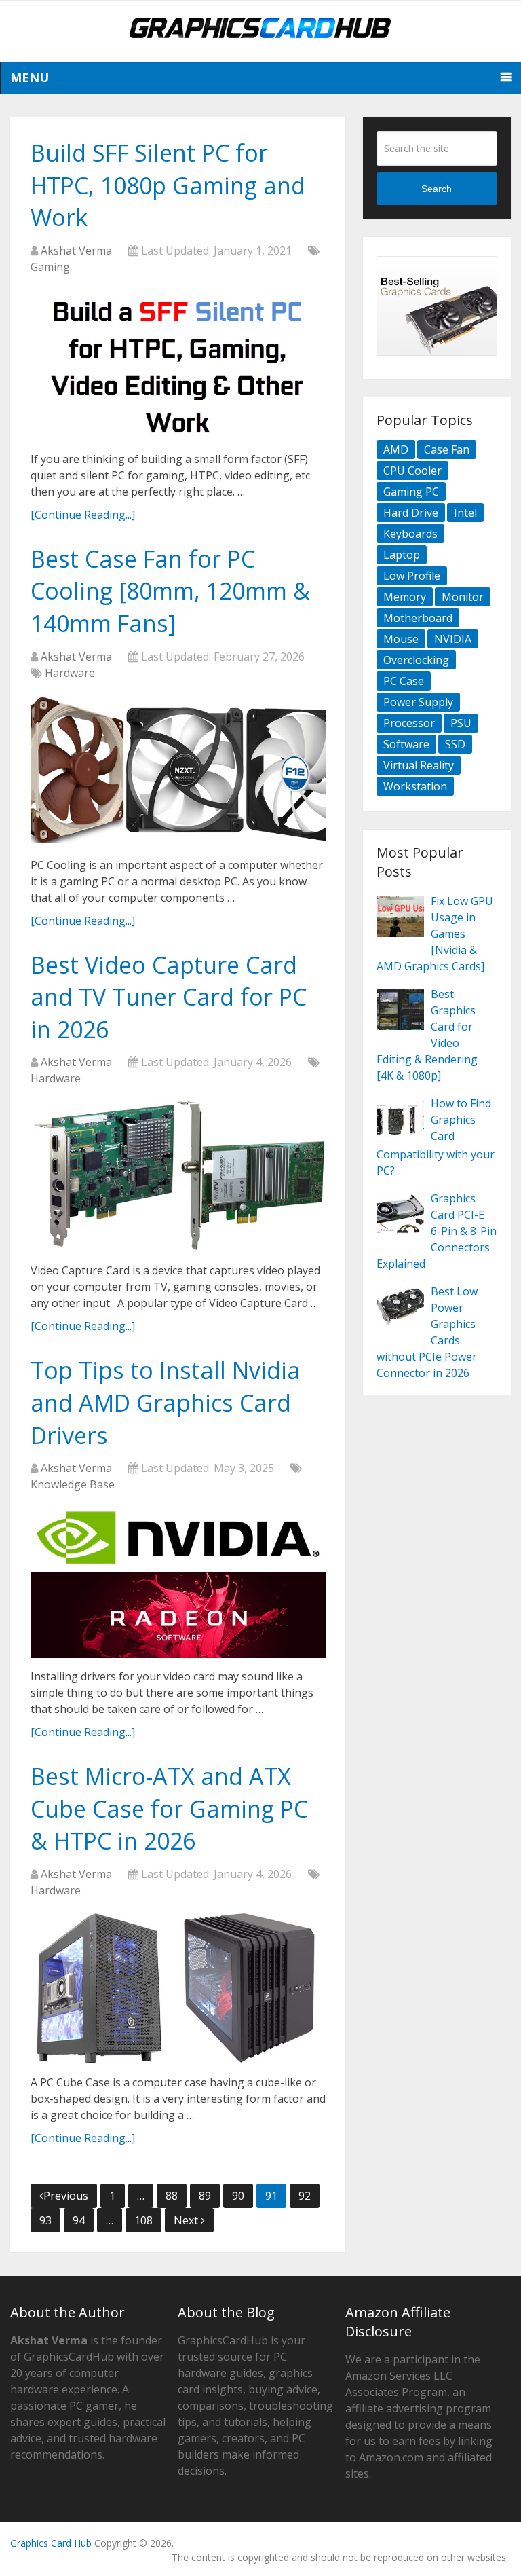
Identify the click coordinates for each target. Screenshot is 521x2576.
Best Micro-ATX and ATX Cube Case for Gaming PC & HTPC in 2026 (169, 1808)
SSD (455, 744)
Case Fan (447, 449)
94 (79, 2220)
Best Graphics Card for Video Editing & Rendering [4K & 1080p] (427, 1035)
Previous (66, 2196)
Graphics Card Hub (51, 2543)
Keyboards (410, 534)
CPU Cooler (412, 471)
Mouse (401, 639)
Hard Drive (411, 513)
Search (437, 189)
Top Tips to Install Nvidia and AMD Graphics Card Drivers (166, 1402)
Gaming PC (411, 492)
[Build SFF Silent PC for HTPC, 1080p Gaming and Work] (178, 365)
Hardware (70, 673)
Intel (465, 513)
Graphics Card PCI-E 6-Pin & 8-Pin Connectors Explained (437, 1231)
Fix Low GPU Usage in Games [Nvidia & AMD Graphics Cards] (435, 934)
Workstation (415, 786)
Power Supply (418, 702)
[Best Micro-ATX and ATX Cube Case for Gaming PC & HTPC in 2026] (178, 1988)
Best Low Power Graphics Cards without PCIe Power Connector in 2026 (427, 1332)
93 (45, 2220)
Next (187, 2220)
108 (143, 2220)
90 (238, 2196)
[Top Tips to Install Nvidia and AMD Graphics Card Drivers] (178, 1582)
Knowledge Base (73, 1484)
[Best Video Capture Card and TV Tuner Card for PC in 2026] (178, 1176)
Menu (30, 77)
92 (305, 2196)
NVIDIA (453, 639)
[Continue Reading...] (83, 515)
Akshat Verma (76, 251)
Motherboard (418, 618)
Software (406, 744)
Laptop (402, 555)
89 (205, 2196)
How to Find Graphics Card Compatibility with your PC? (436, 1137)
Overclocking (416, 660)
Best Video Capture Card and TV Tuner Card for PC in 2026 (169, 997)
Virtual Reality (419, 765)
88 (172, 2196)
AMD (396, 449)
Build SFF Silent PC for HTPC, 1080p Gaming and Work (168, 185)
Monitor (463, 597)
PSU (461, 723)
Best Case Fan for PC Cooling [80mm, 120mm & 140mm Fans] (170, 591)
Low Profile (412, 576)
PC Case (404, 681)
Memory (405, 597)
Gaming (50, 267)
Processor (409, 723)
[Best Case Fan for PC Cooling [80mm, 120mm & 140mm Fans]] (178, 771)
